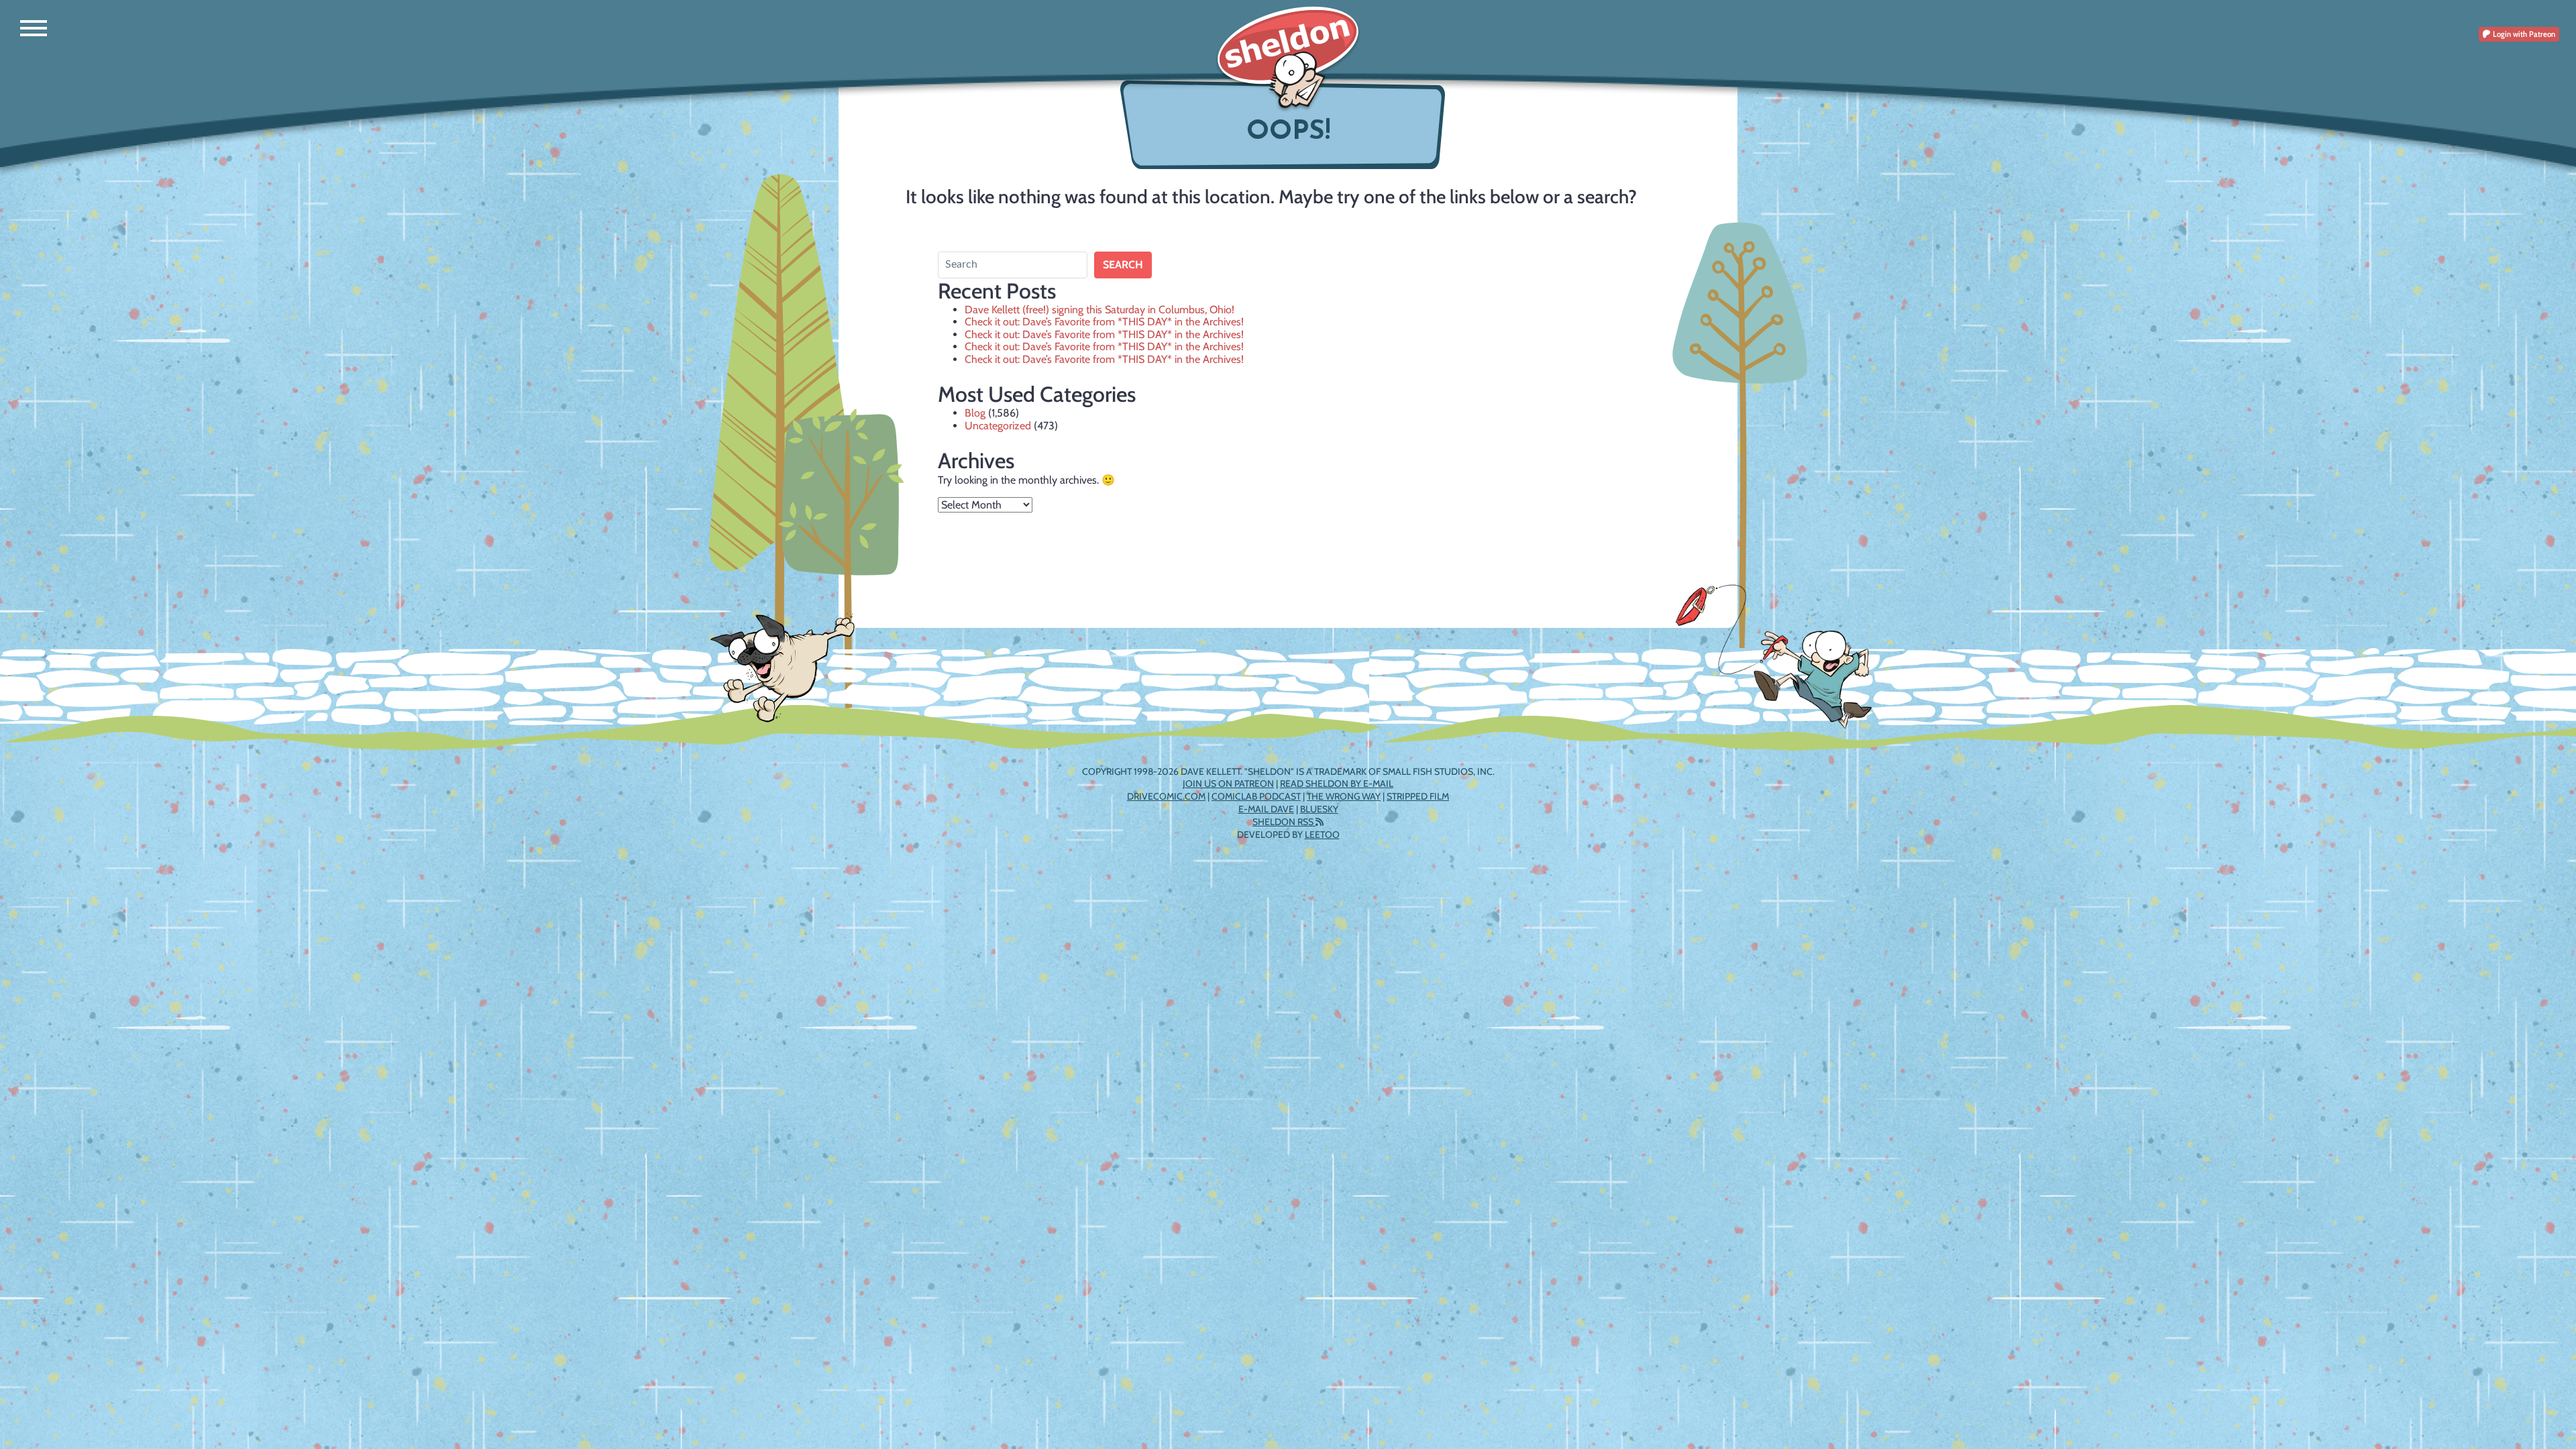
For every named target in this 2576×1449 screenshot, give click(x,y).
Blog (975, 413)
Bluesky (1319, 809)
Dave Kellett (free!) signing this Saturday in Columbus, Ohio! (1099, 310)
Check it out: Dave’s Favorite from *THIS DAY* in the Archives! (1104, 322)
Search (1123, 265)
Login (2523, 34)
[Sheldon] (1288, 59)
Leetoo (1322, 835)
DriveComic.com (1166, 796)
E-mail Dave (1266, 809)
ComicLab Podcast (1256, 796)
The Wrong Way (1344, 796)
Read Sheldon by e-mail (1337, 784)
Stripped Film (1418, 796)
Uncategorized (998, 426)
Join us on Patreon (1228, 784)
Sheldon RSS (1284, 822)
